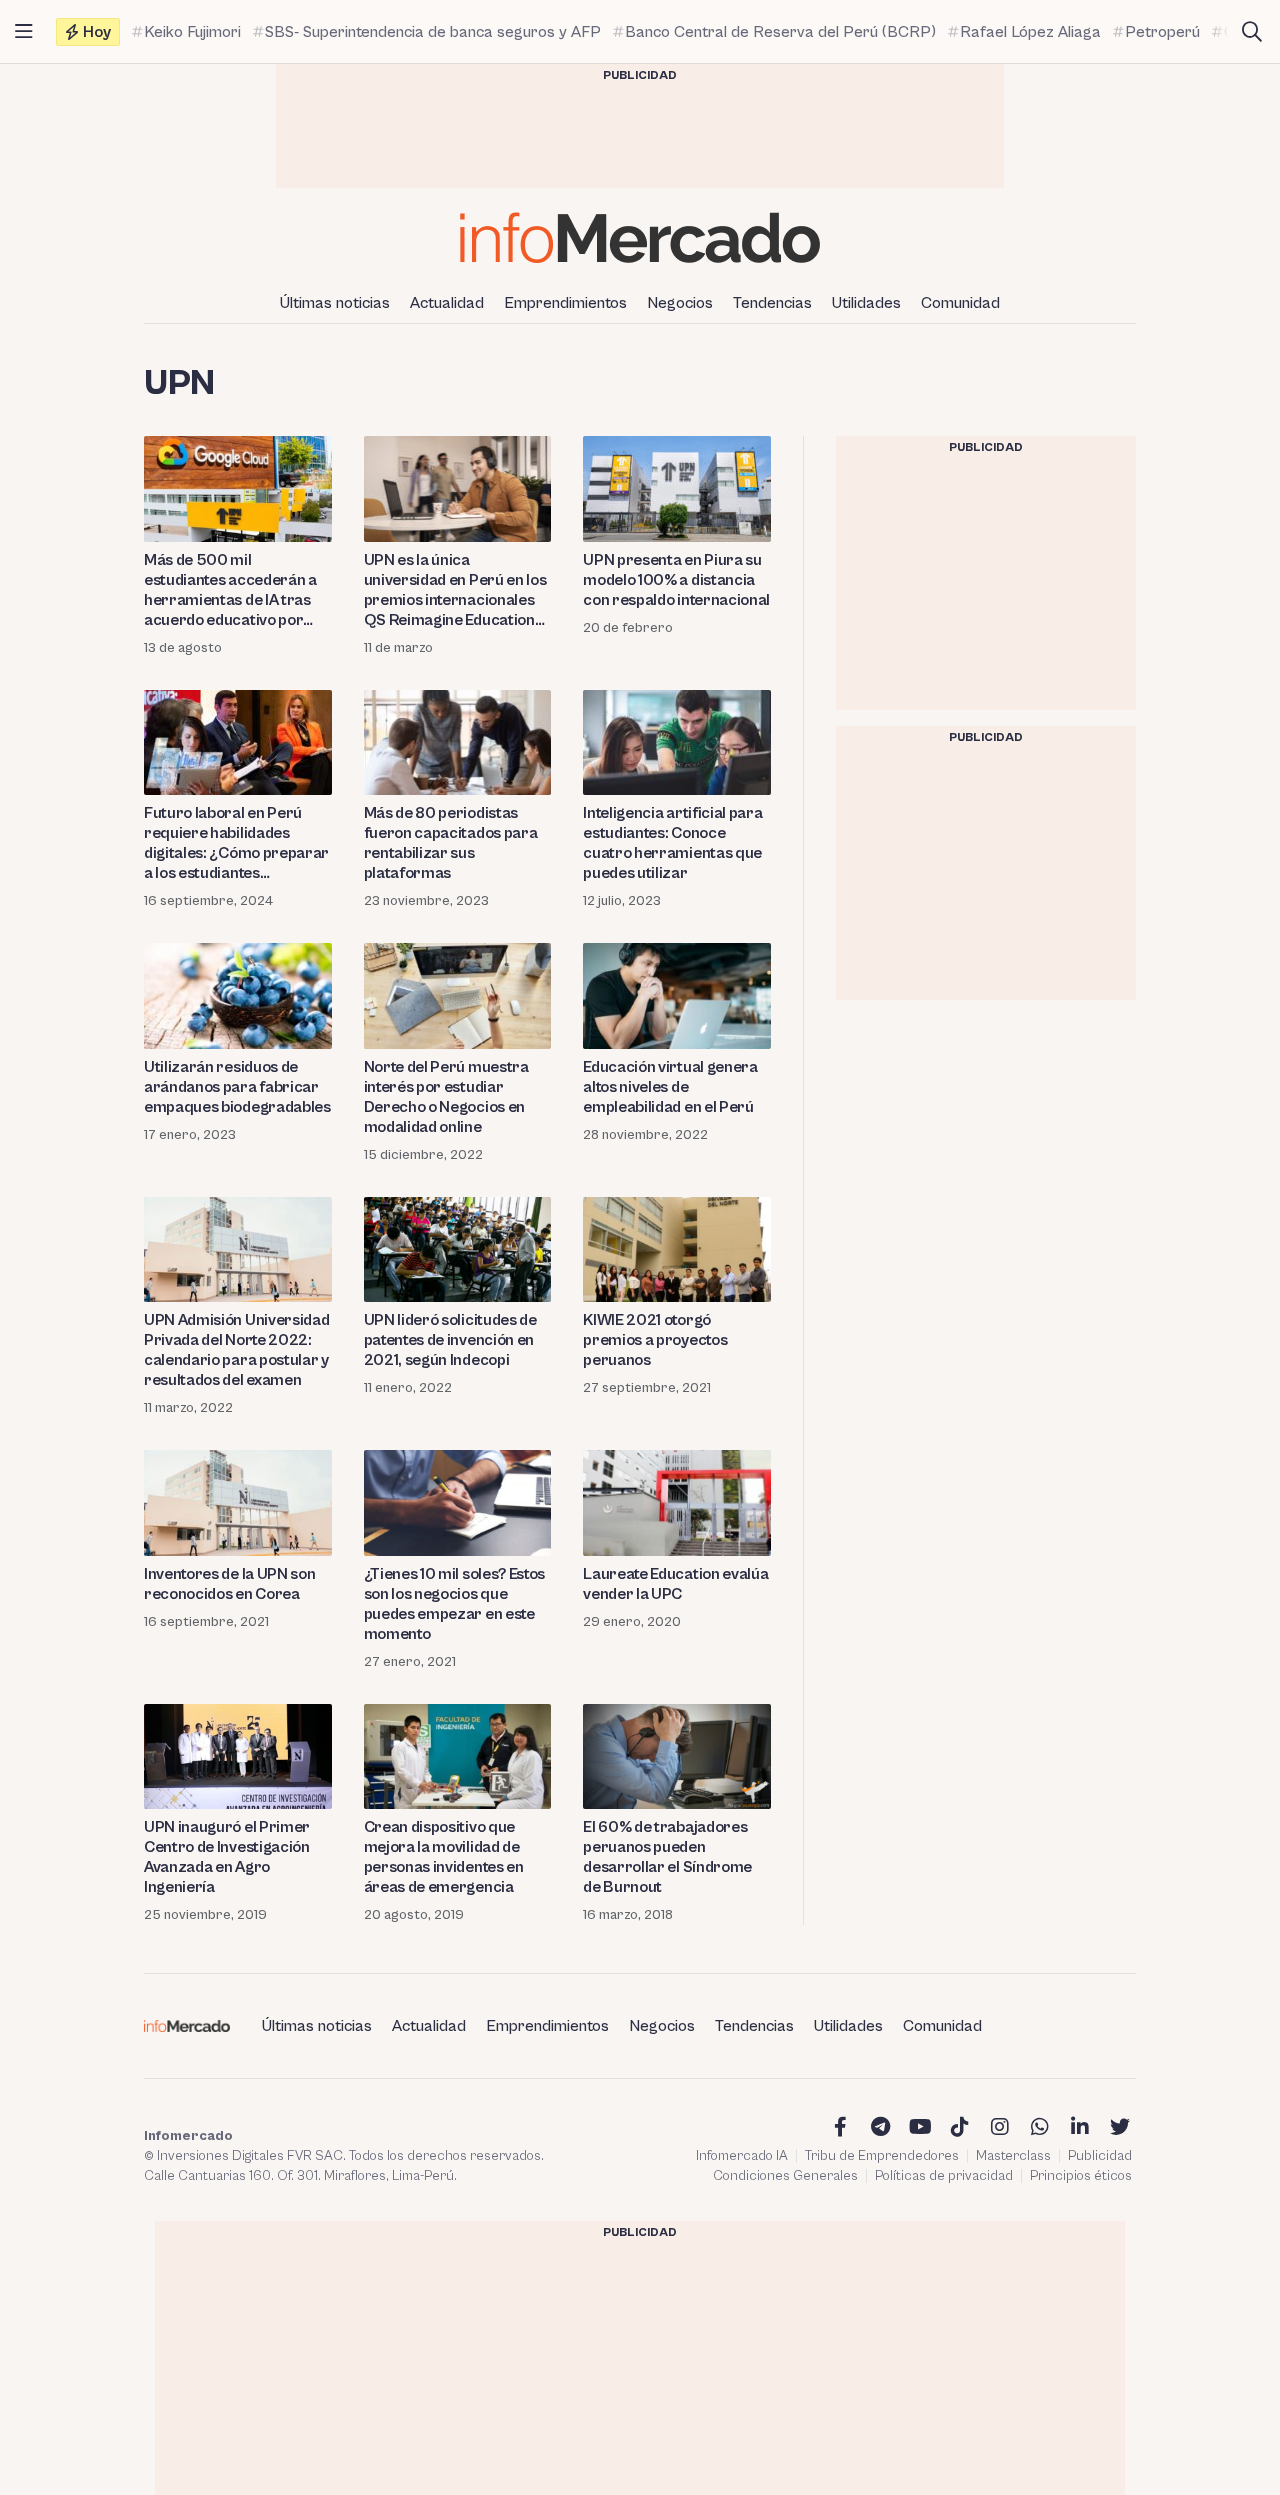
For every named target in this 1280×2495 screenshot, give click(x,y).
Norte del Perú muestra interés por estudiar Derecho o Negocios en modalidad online (446, 1097)
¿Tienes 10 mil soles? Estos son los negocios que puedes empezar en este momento (454, 1604)
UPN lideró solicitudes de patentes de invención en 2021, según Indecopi (450, 1340)
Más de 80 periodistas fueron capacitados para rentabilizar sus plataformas (451, 843)
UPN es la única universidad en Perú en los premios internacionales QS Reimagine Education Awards (455, 590)
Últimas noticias (335, 303)
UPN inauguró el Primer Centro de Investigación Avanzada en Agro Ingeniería (227, 1857)
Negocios (680, 303)
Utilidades (866, 303)
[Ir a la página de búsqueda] (1252, 32)
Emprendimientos (565, 303)
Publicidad (1100, 2156)
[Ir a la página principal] (640, 237)
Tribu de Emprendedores (882, 2156)
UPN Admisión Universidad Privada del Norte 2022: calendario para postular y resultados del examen (236, 1350)
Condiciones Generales (785, 2176)
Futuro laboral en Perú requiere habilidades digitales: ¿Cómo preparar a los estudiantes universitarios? (236, 843)
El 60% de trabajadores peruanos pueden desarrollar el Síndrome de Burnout (667, 1857)
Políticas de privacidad (944, 2176)
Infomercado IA (742, 2156)
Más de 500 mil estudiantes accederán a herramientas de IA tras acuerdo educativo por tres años (230, 590)
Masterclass (1013, 2156)
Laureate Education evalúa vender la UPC (675, 1584)
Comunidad (960, 303)
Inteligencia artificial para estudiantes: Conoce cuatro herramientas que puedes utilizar (672, 843)
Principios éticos (1081, 2176)
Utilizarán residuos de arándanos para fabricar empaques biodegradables (237, 1087)
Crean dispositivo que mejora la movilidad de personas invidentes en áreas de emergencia (444, 1857)
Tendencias (772, 303)
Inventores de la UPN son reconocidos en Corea (229, 1584)
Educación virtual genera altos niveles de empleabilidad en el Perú (670, 1087)
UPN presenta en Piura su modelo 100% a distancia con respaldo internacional (676, 580)
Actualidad (447, 303)
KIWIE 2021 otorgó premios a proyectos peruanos (655, 1340)
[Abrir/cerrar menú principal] (24, 32)
